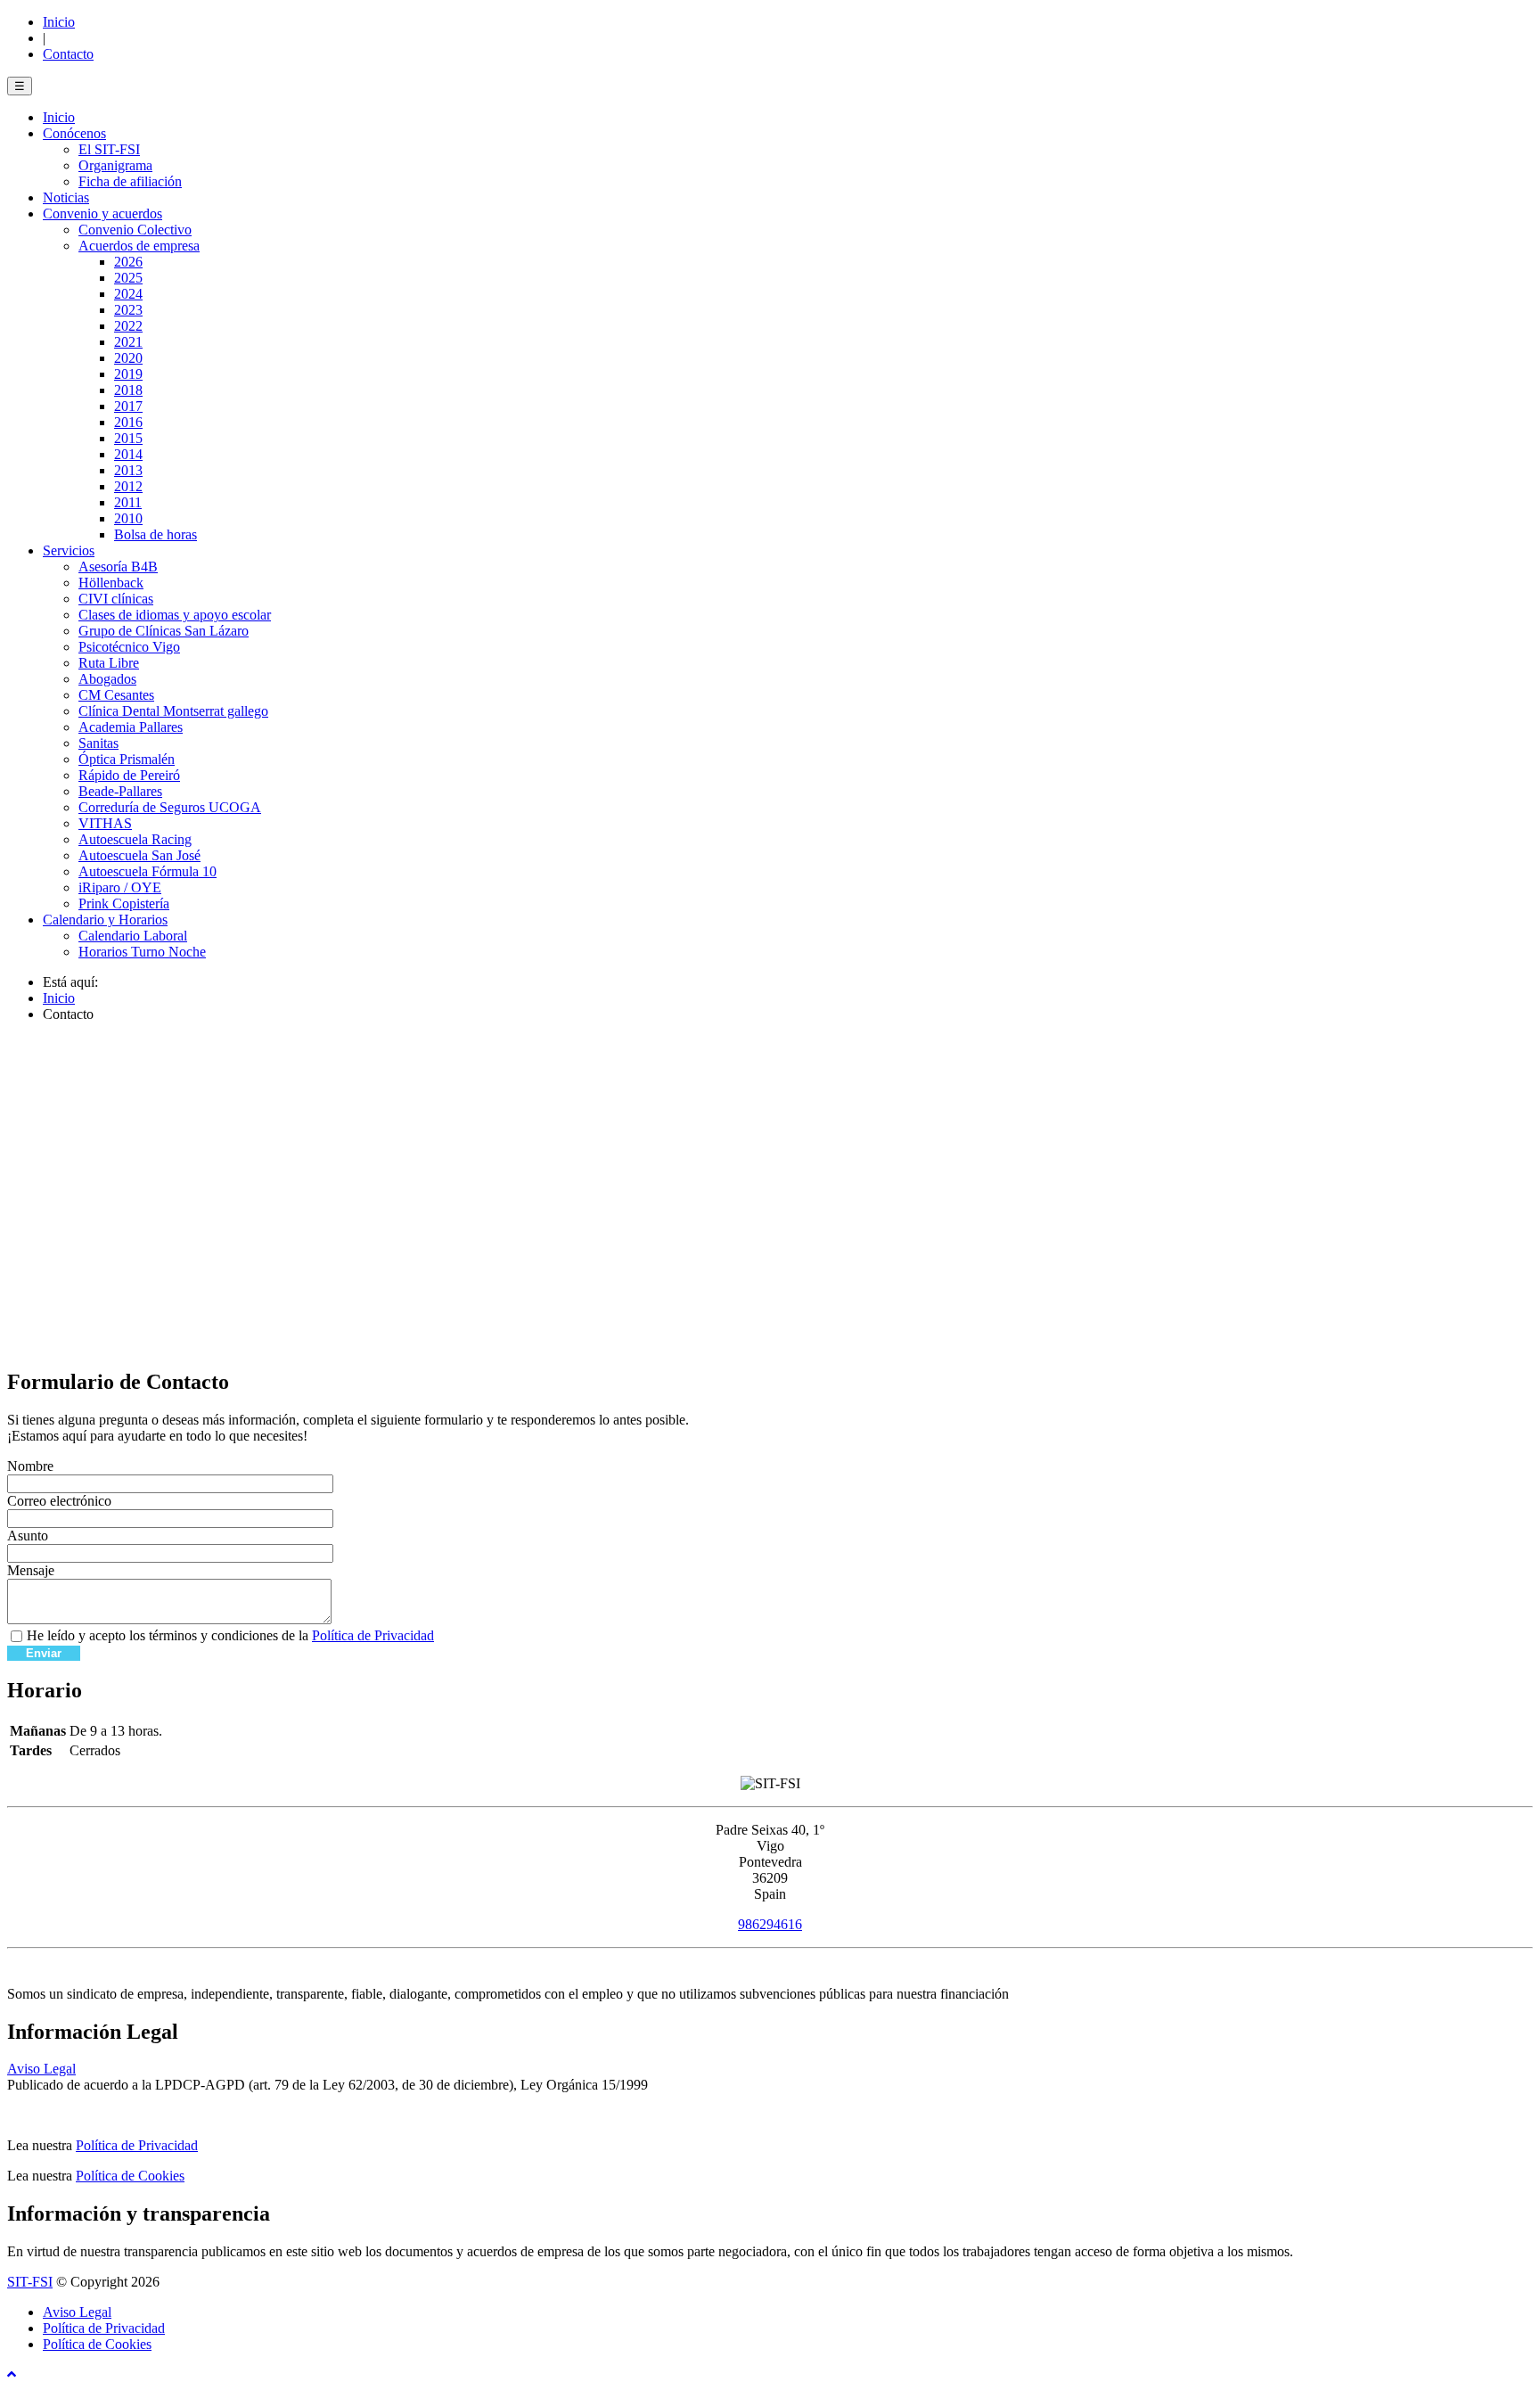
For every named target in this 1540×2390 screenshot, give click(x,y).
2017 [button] (128, 406)
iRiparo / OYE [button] (120, 887)
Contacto (68, 54)
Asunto (28, 1536)
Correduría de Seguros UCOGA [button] (170, 807)
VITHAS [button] (105, 823)
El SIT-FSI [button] (109, 149)
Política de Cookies (130, 2176)
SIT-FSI (30, 2282)
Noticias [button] (66, 197)
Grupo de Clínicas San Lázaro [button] (164, 631)
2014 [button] (128, 454)
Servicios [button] (69, 550)
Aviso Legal (41, 2069)
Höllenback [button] (111, 583)
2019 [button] (128, 374)
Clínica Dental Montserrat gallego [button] (173, 711)
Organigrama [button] (115, 165)
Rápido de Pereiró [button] (129, 775)
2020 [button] (128, 358)
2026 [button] (128, 262)
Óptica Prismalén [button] (127, 759)
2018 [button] (128, 390)
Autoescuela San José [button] (139, 855)
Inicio (59, 22)
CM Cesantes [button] (116, 695)
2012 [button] (128, 486)
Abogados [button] (107, 679)
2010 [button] (128, 518)
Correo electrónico (59, 1501)
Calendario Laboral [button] (133, 936)
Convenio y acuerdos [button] (102, 214)
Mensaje (31, 1570)
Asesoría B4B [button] (118, 567)
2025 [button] (128, 278)
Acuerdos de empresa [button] (139, 246)
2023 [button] (128, 310)
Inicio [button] (59, 117)
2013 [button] (128, 470)
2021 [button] (128, 342)
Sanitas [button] (98, 743)
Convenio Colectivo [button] (135, 230)
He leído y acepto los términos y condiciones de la (230, 1635)
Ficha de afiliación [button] (130, 181)
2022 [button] (128, 326)
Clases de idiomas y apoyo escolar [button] (175, 615)
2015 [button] (128, 438)
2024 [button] (128, 294)
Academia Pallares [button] (131, 727)
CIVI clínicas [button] (116, 599)
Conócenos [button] (74, 133)
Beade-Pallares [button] (120, 791)
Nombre (30, 1466)
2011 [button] (128, 502)
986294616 (770, 1924)
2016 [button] (128, 422)
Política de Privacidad (373, 1635)
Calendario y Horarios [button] (105, 920)
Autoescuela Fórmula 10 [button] (147, 871)
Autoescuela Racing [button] (135, 839)
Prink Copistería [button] (124, 903)
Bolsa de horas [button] (156, 534)
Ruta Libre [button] (109, 663)
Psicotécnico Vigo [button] (129, 647)
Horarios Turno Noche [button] (142, 952)
